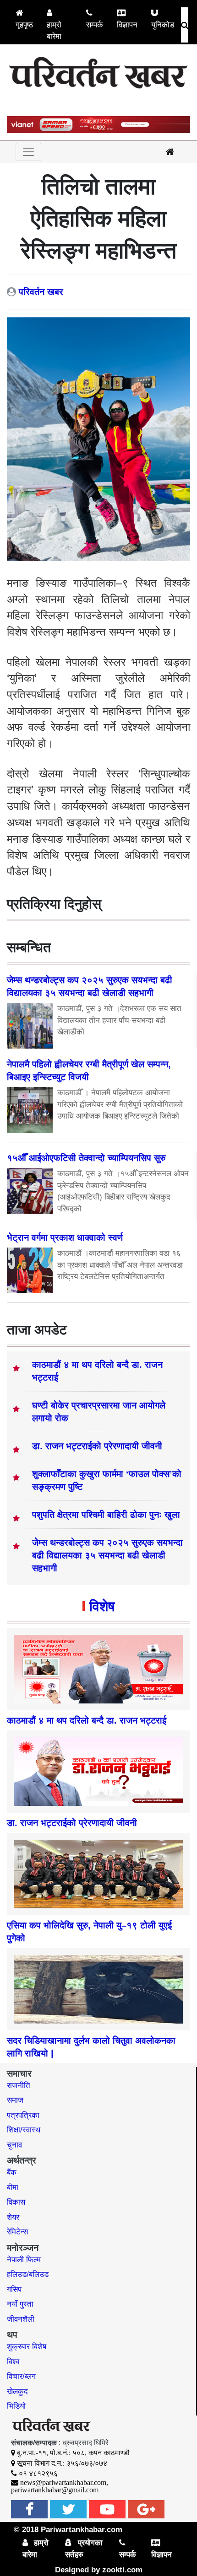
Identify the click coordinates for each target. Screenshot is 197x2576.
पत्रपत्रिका (23, 2115)
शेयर (13, 2217)
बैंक (12, 2172)
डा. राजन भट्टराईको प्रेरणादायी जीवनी (97, 1446)
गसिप (14, 2289)
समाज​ (15, 2100)
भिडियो (16, 2406)
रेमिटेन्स (17, 2232)
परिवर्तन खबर (41, 292)
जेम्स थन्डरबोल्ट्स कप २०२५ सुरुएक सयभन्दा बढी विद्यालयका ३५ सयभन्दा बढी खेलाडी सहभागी (107, 1555)
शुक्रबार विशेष (27, 2347)
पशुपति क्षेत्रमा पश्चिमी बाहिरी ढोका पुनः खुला (106, 1515)
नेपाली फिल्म (24, 2260)
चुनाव (14, 2145)
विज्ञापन (127, 25)
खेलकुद (17, 2391)
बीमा (13, 2188)
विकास (16, 2202)
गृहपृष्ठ (24, 25)
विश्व (13, 2362)
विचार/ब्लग (21, 2376)
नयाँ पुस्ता (20, 2304)
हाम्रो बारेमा (54, 31)
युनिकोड (163, 25)
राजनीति (19, 2086)
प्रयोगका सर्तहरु (84, 2549)
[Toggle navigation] (28, 152)
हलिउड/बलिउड (28, 2274)
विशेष (102, 1606)
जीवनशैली (21, 2319)
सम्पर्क (95, 25)
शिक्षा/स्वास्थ (24, 2130)
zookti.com (122, 2570)
